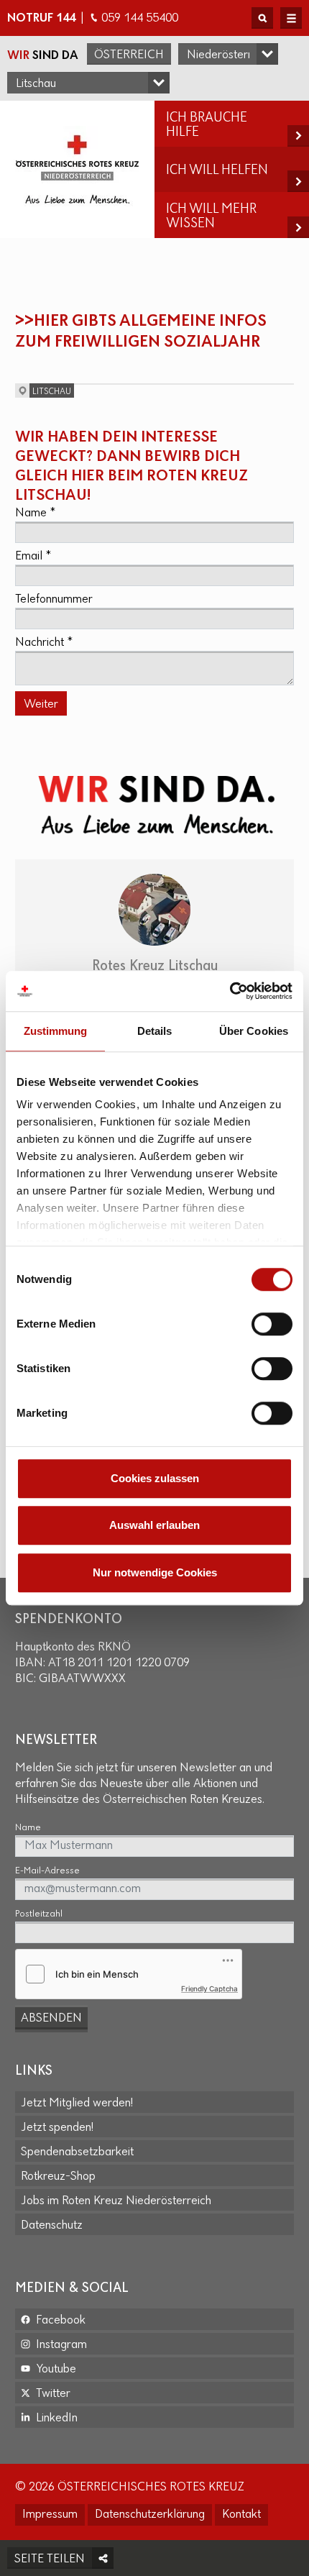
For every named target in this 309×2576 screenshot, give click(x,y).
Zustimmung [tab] (56, 1031)
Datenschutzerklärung (150, 2515)
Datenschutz (52, 2226)
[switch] (272, 1324)
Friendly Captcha (209, 1988)
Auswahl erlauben (154, 1525)
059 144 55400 (140, 19)
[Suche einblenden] (262, 18)
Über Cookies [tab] (254, 1031)
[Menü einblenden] (291, 18)
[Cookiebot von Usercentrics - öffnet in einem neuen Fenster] (230, 991)
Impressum (50, 2515)
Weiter (41, 705)
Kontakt (241, 2515)
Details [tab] (155, 1031)
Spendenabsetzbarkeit (77, 2152)
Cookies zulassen (155, 1478)
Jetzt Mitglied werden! (77, 2104)
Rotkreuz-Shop (58, 2177)
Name (35, 513)
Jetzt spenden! (57, 2128)
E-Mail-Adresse (47, 1871)
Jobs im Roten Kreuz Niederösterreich (116, 2201)
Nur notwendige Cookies (155, 1572)
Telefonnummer (54, 600)
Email (33, 557)
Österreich (129, 55)
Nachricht (44, 643)
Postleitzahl (39, 1914)
